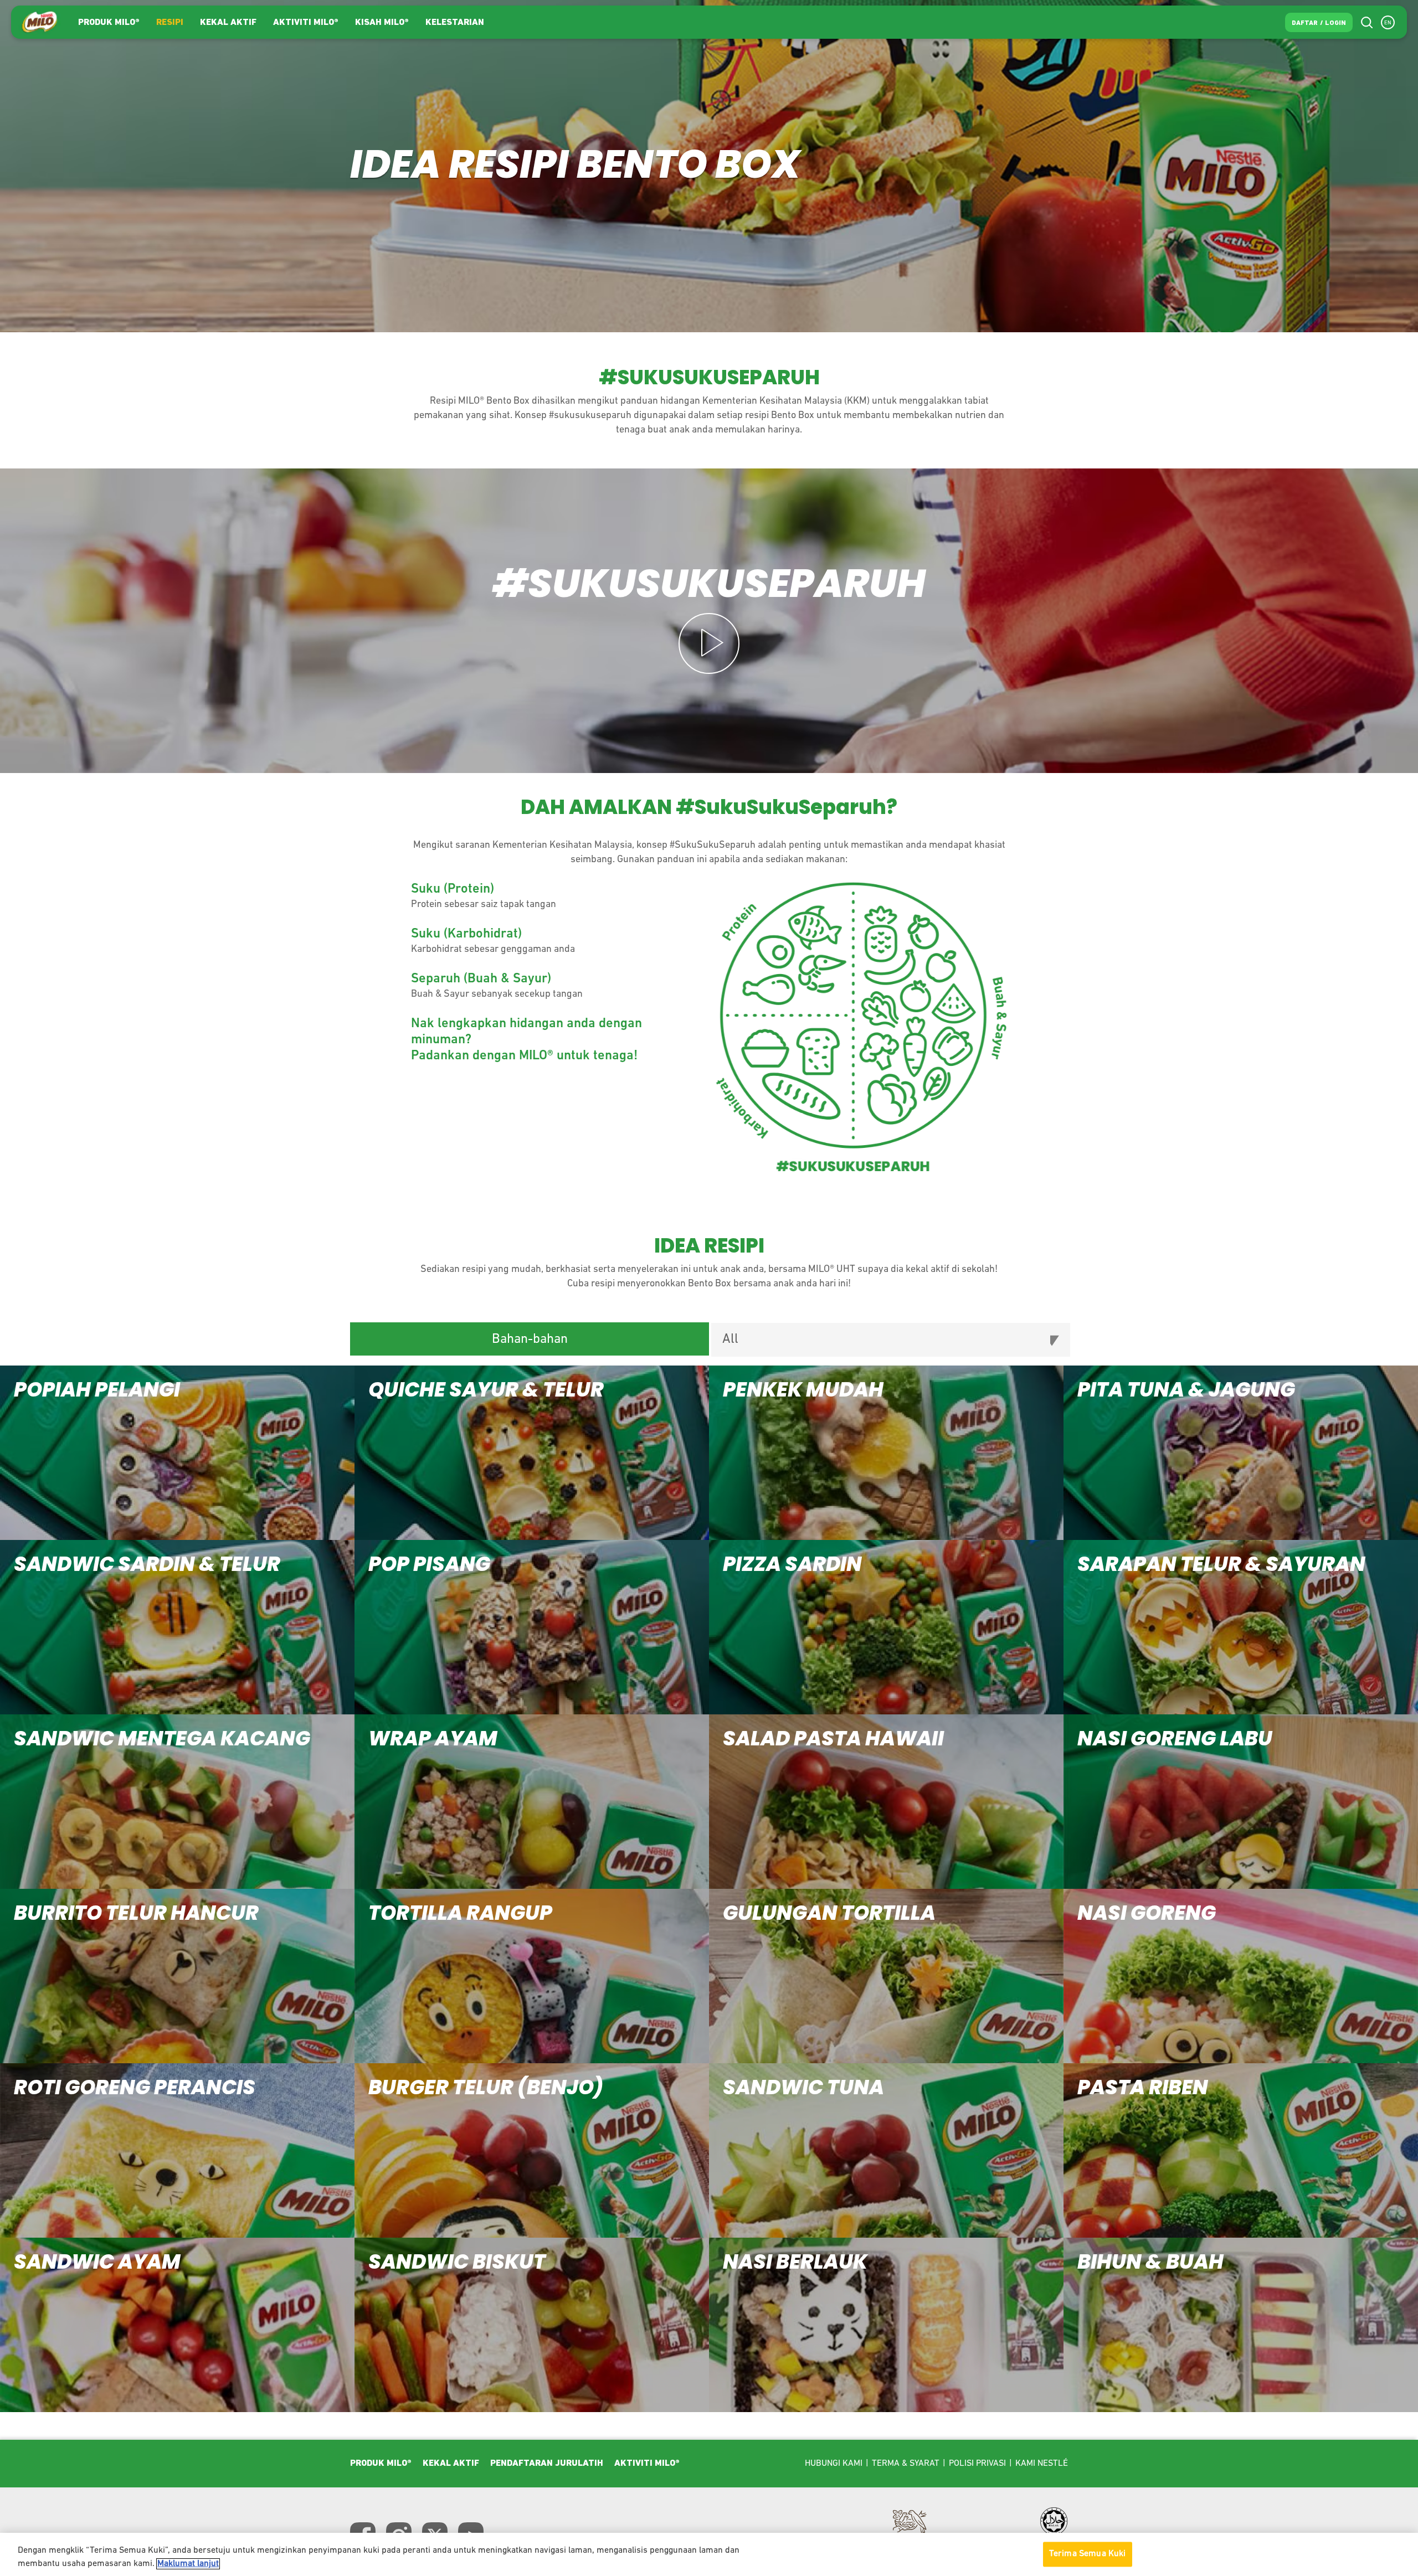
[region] (709, 2554)
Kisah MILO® (382, 23)
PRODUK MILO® (109, 23)
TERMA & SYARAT (906, 2464)
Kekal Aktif (228, 23)
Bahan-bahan (530, 1339)
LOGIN (1335, 23)
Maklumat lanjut (188, 2564)
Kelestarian (455, 23)
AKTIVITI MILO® (647, 2464)
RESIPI (170, 23)
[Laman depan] (39, 22)
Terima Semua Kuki (1088, 2554)
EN (1388, 23)
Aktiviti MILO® (306, 23)
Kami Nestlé (1042, 2464)
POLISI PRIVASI (977, 2464)
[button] (177, 1453)
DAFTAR (1305, 23)
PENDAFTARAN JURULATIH (547, 2464)
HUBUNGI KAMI (834, 2464)
